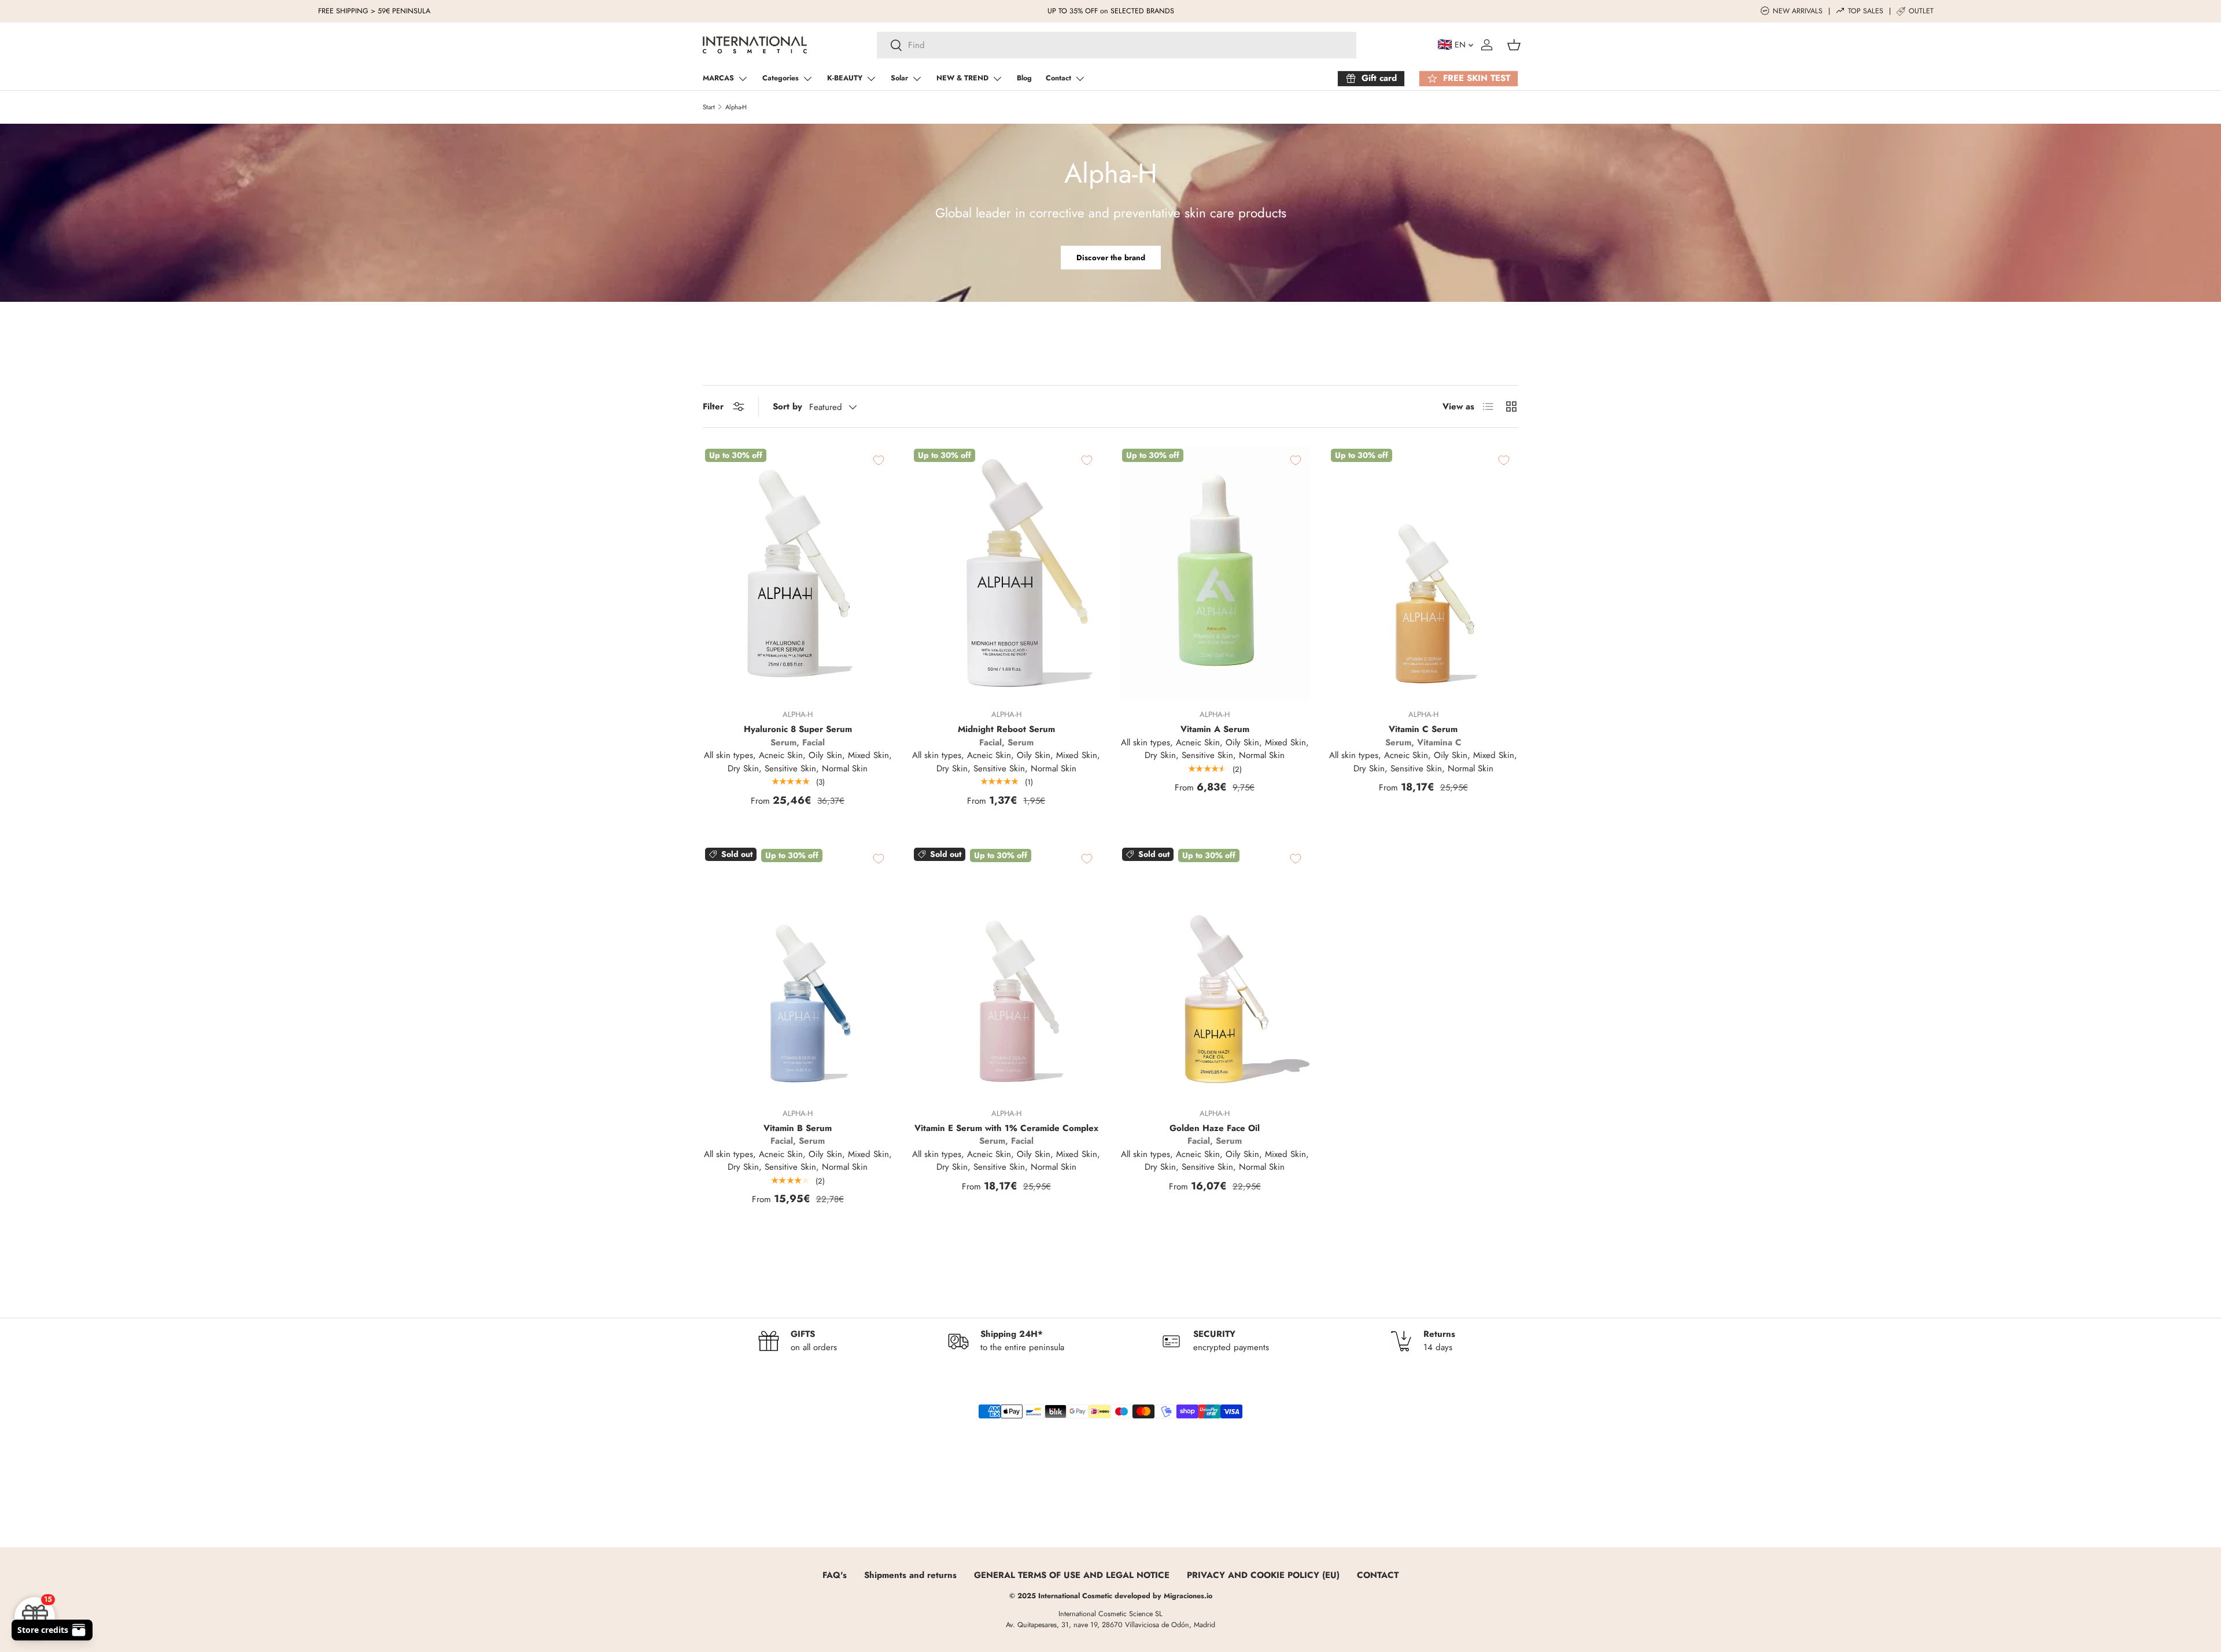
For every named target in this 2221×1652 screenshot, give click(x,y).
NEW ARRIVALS (1798, 11)
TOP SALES (1866, 11)
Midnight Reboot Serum (1006, 729)
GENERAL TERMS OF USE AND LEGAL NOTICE (1072, 1575)
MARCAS (718, 78)
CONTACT (1378, 1575)
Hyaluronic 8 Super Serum (798, 729)
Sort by (787, 406)
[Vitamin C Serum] (1424, 573)
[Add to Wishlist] (887, 460)
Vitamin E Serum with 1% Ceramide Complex (1006, 1128)
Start (709, 107)
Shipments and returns (910, 1575)
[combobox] (1117, 45)
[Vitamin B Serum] (798, 972)
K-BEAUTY (845, 78)
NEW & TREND (962, 78)
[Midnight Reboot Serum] (1007, 573)
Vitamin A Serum (1215, 729)
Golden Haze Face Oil (1215, 1128)
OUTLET (1921, 11)
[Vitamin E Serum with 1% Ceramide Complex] (1007, 972)
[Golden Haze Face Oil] (1215, 972)
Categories (781, 78)
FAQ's (835, 1575)
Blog (1024, 78)
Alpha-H (736, 107)
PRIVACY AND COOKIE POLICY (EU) (1263, 1575)
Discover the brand (1111, 258)
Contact (1058, 78)
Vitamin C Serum (1423, 729)
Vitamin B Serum (798, 1128)
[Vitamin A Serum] (1215, 573)
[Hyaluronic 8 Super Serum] (798, 573)
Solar (899, 78)
